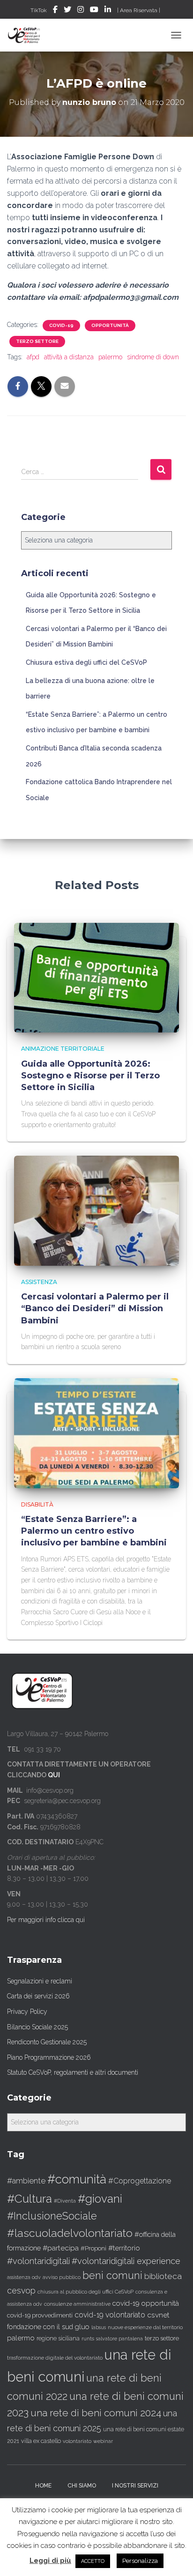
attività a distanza (69, 357)
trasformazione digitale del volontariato (55, 2358)
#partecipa (61, 2248)
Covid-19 (61, 325)
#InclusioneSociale (52, 2216)
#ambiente (26, 2181)
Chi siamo (82, 2486)
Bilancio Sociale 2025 (37, 2027)
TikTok (39, 10)
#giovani (100, 2199)
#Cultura (30, 2199)
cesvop (21, 2290)
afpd (33, 357)
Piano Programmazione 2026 (49, 2057)
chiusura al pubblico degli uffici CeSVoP (85, 2292)
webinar (103, 2441)
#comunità (77, 2179)
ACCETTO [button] (93, 2561)
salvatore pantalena (119, 2338)
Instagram (81, 11)
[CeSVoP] (28, 35)
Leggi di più (50, 2561)
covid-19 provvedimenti (40, 2315)
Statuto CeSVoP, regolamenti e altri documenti (73, 2072)
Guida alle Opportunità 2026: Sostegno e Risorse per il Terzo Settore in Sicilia (90, 1076)
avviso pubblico (62, 2277)
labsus (99, 2327)
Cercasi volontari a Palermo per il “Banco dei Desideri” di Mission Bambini (95, 1308)
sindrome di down (153, 357)
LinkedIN (108, 11)
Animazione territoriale (63, 1049)
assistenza (39, 1282)
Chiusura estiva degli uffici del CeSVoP (86, 662)
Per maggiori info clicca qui (46, 1920)
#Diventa (65, 2201)
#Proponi (93, 2248)
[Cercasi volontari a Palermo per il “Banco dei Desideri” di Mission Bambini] (96, 1210)
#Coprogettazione (140, 2181)
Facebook (55, 11)
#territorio (124, 2248)
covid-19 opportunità (146, 2303)
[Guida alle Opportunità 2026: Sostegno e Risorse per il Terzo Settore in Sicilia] (96, 977)
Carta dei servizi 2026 (38, 1996)
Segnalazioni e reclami (40, 1981)
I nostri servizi (135, 2486)
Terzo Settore (37, 341)
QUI (54, 1775)
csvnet (158, 2315)
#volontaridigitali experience (126, 2261)
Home (43, 2486)
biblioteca (163, 2276)
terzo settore (162, 2338)
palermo (110, 357)
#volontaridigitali (38, 2261)
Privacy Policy (27, 2012)
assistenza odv (24, 2277)
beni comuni (112, 2275)
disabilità (37, 1504)
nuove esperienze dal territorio (145, 2327)
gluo (82, 2327)
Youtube (94, 11)
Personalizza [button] (140, 2561)
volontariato (77, 2441)
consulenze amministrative (77, 2304)
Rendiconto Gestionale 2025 (47, 2042)
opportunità (110, 325)
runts (88, 2338)
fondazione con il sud (40, 2327)
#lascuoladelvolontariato (70, 2233)
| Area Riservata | (139, 10)
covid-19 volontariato (110, 2315)
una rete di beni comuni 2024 (96, 2413)
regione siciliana (58, 2338)
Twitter (67, 11)
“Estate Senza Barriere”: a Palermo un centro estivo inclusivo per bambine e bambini (94, 1531)
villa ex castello (41, 2441)
